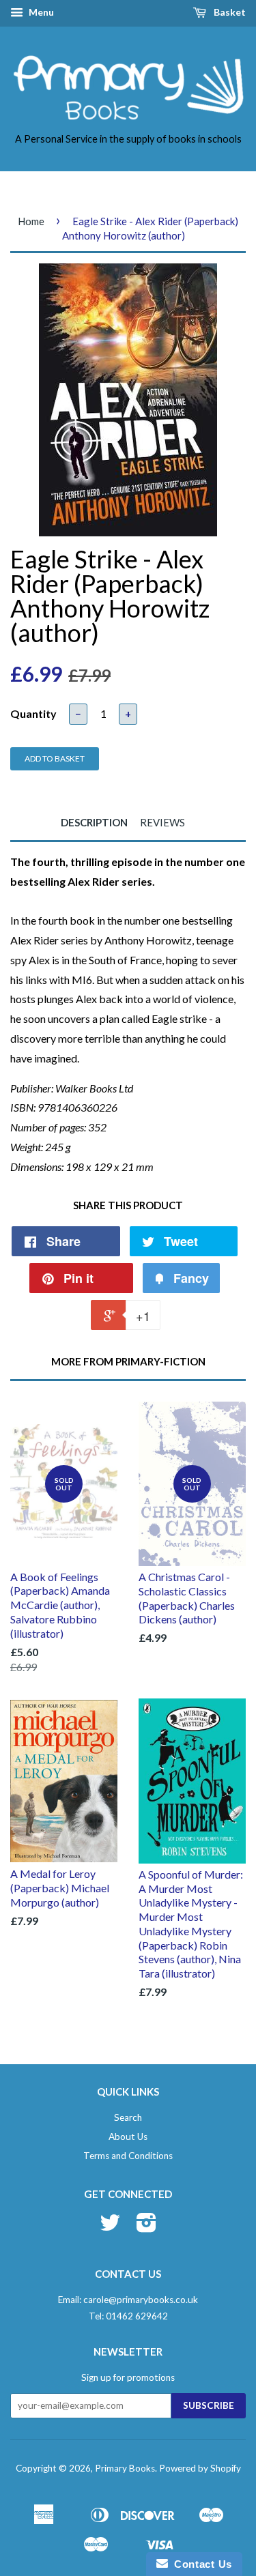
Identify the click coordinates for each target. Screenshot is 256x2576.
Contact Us (200, 2564)
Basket (229, 12)
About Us (128, 2137)
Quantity (33, 713)
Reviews (162, 822)
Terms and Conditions (128, 2156)
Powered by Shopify (200, 2468)
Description (94, 822)
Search (128, 2117)
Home (31, 221)
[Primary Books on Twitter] (110, 2227)
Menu (40, 12)
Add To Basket (55, 758)
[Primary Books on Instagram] (146, 2227)
